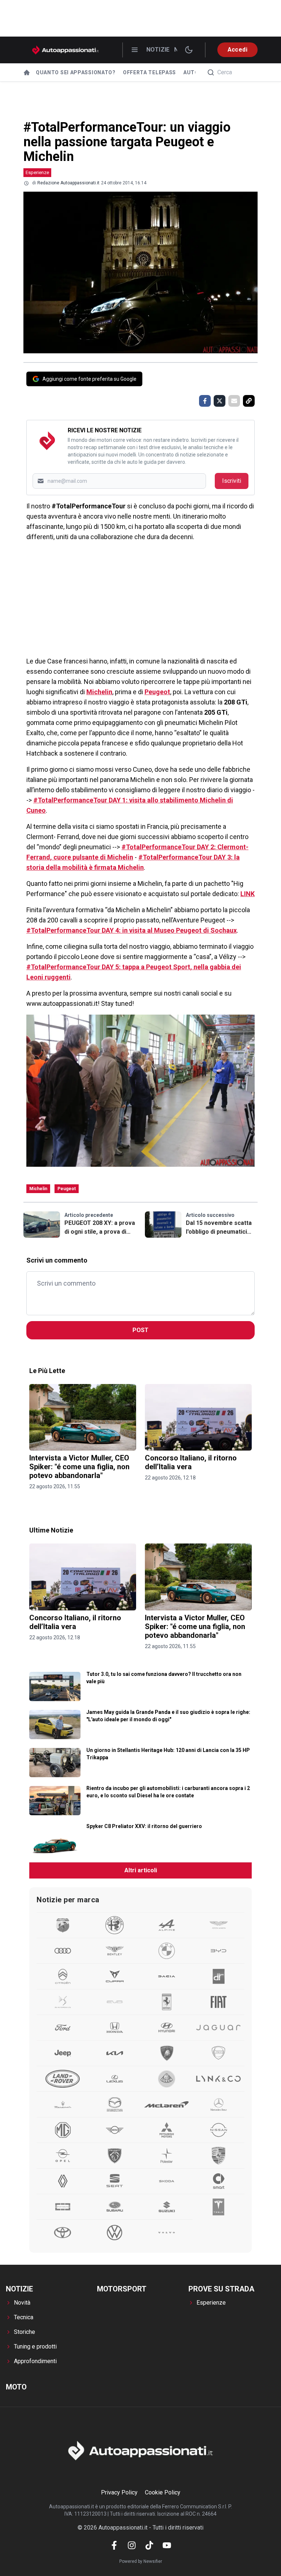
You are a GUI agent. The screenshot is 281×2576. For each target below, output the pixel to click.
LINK (248, 894)
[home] (27, 72)
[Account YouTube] (167, 2545)
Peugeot (157, 692)
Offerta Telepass (149, 72)
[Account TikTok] (149, 2545)
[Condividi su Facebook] (205, 401)
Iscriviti (232, 481)
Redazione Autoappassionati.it (68, 183)
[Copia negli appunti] (249, 401)
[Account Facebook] (114, 2545)
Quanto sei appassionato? (76, 72)
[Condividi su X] (220, 401)
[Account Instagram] (132, 2545)
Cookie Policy (163, 2492)
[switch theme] (189, 50)
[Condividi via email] (234, 401)
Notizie (158, 50)
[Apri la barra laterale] (135, 50)
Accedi (237, 50)
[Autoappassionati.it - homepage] (65, 50)
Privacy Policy (119, 2492)
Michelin (99, 692)
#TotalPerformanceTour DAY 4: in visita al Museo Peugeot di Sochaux (132, 930)
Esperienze (37, 172)
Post (140, 1330)
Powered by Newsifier (141, 2561)
